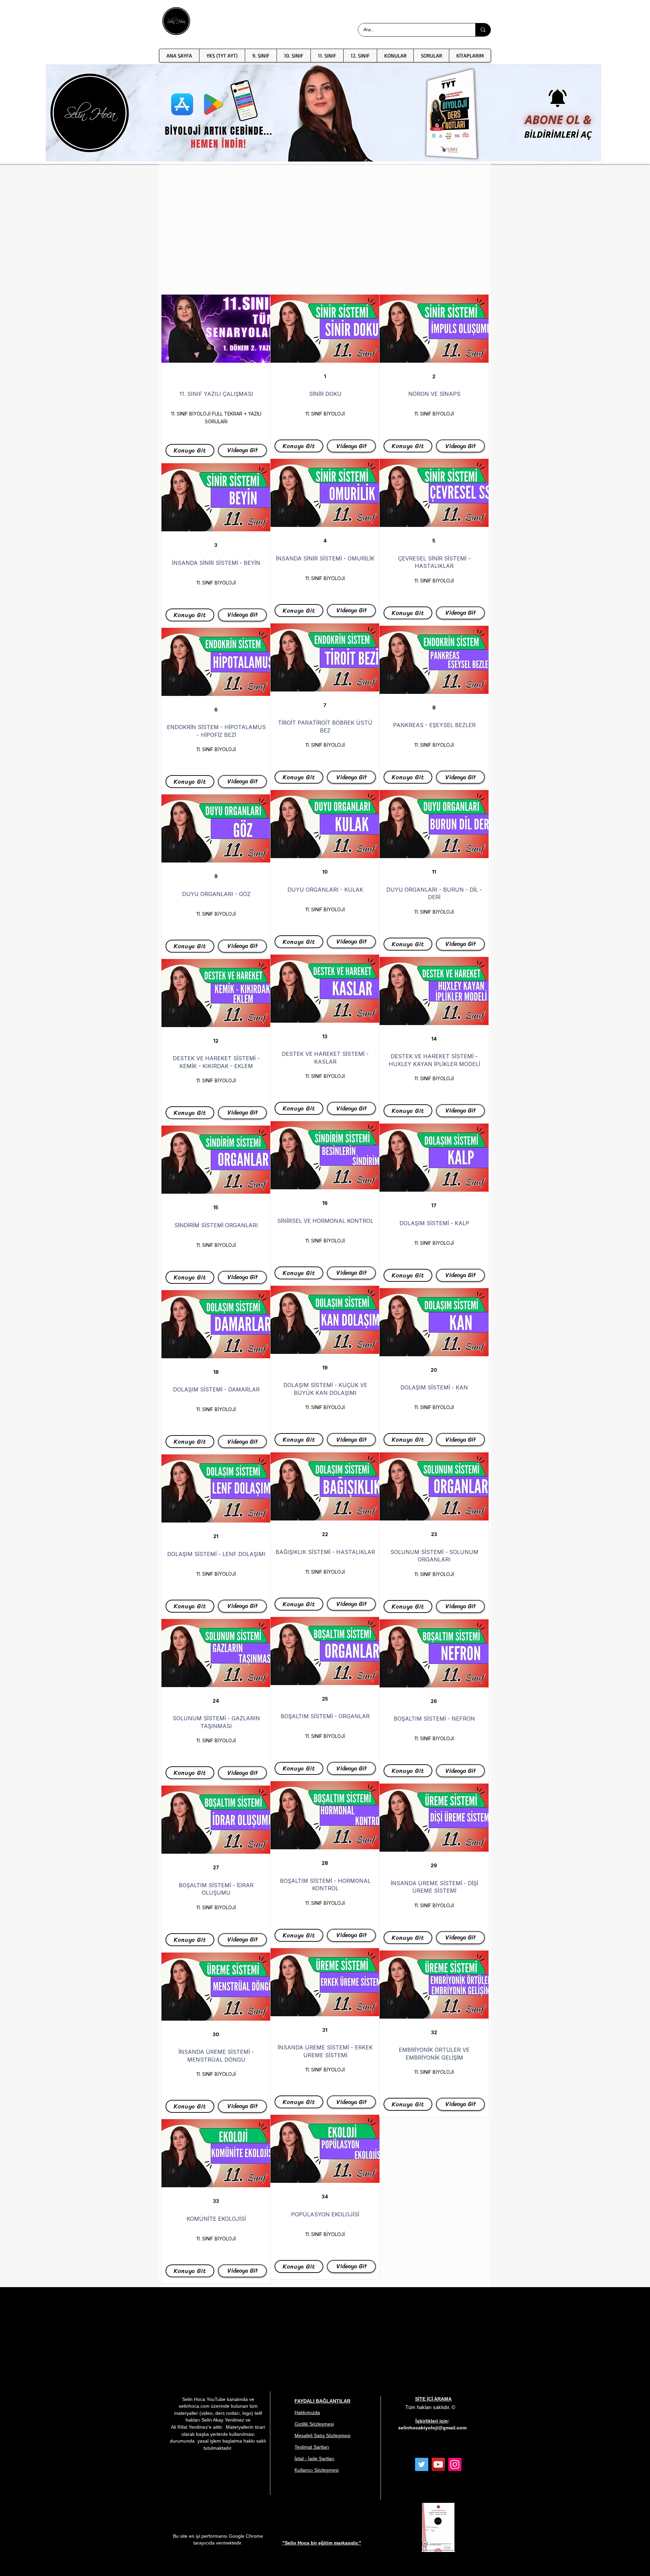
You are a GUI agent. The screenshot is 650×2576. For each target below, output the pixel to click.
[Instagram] (455, 2464)
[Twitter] (422, 2464)
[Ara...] (483, 30)
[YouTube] (438, 2464)
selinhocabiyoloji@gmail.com (432, 2428)
